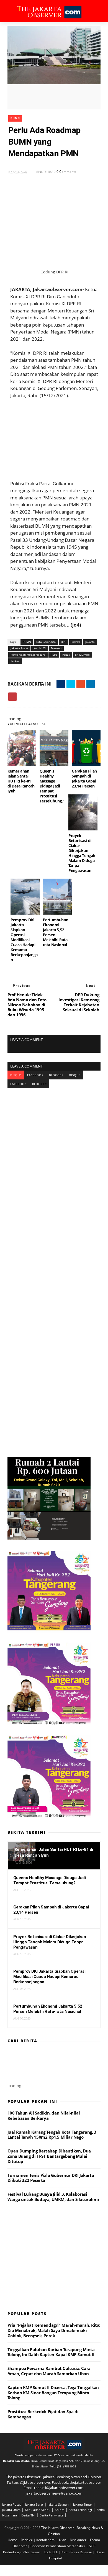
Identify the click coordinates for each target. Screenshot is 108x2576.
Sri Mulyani (82, 655)
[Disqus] (54, 1158)
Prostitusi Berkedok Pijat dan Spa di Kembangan (43, 2414)
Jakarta (90, 642)
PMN (54, 655)
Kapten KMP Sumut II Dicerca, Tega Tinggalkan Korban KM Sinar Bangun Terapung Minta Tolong (53, 2393)
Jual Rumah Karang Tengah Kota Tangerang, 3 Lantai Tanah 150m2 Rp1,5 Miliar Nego (52, 2135)
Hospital (55, 2558)
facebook (35, 1075)
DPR (64, 642)
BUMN (15, 118)
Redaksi (27, 2540)
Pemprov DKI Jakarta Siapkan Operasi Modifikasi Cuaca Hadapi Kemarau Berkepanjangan (24, 940)
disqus (16, 1075)
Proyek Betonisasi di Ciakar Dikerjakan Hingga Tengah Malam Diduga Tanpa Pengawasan (82, 853)
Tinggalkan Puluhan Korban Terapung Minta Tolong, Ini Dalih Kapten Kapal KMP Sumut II (51, 2352)
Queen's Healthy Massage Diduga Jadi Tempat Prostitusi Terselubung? (52, 786)
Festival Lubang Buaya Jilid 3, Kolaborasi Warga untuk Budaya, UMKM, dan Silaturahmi (53, 2197)
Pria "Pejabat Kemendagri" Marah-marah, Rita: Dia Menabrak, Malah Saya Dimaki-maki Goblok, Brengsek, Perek (54, 2330)
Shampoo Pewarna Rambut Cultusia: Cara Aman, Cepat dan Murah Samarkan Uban (49, 2371)
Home (13, 2540)
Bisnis (100, 2552)
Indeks (76, 642)
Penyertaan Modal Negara (28, 655)
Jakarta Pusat (19, 648)
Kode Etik (51, 2552)
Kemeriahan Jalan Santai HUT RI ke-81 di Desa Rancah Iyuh (21, 781)
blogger (56, 1075)
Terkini (15, 661)
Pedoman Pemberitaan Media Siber (58, 2546)
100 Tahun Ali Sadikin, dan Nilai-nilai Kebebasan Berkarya (44, 2116)
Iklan (63, 2540)
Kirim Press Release (77, 2552)
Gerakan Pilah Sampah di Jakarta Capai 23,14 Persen (84, 778)
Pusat (66, 655)
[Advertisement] (55, 436)
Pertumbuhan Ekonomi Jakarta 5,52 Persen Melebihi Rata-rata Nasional (56, 932)
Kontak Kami (46, 2540)
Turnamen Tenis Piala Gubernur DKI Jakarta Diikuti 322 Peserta (51, 2178)
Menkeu (56, 648)
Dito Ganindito (46, 642)
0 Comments (66, 172)
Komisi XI (40, 648)
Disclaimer (79, 2540)
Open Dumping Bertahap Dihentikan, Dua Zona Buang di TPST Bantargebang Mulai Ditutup (49, 2156)
